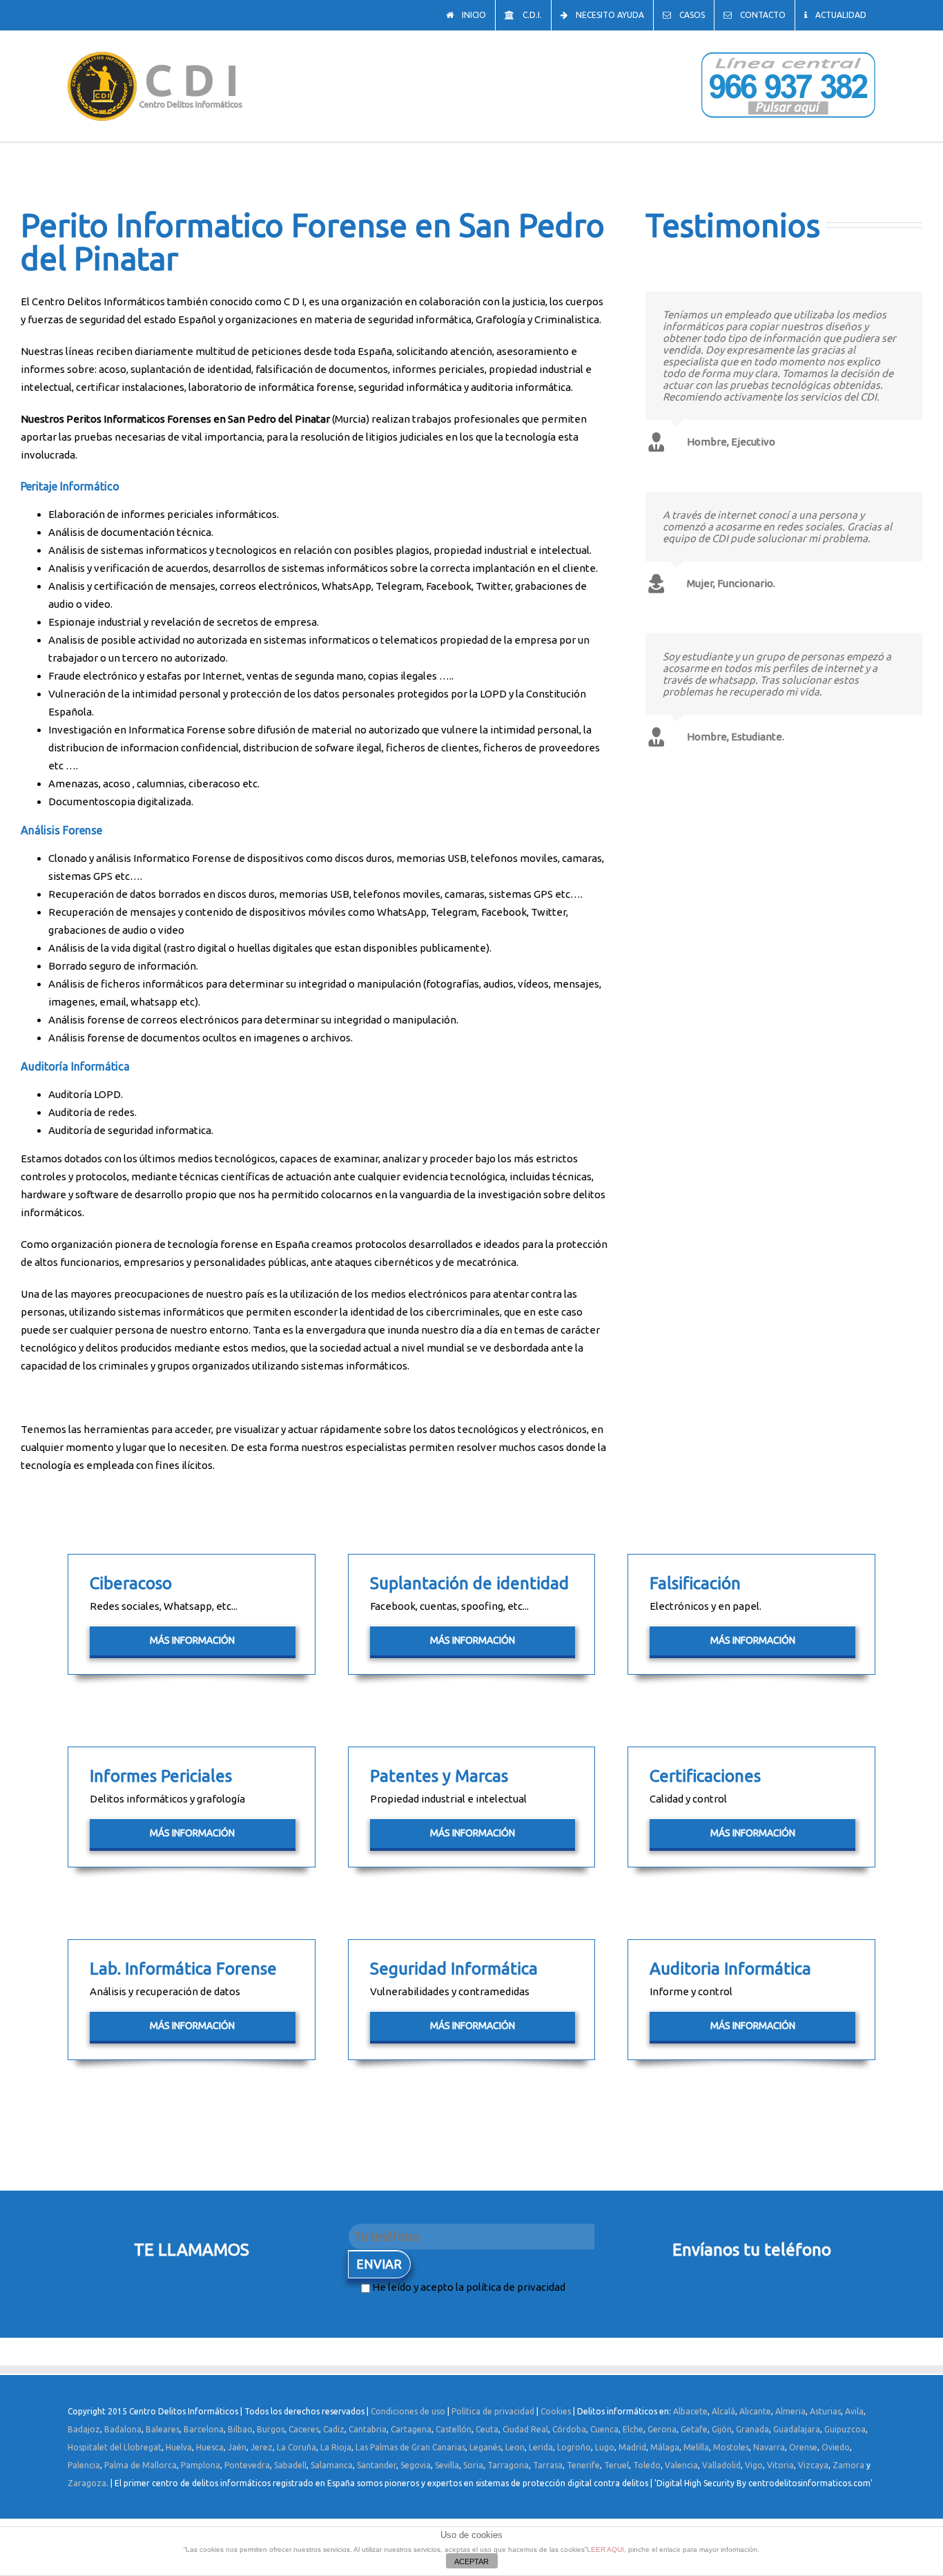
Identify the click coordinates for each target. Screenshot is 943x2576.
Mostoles (731, 2447)
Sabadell (290, 2465)
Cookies (556, 2411)
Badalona (123, 2429)
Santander (377, 2465)
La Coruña (296, 2447)
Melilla (696, 2447)
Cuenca (604, 2429)
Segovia (416, 2465)
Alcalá (723, 2411)
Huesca (210, 2447)
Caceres (304, 2429)
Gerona (662, 2429)
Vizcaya (813, 2465)
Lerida (541, 2447)
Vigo (754, 2465)
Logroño (574, 2447)
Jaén (237, 2447)
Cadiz (334, 2429)
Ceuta (487, 2429)
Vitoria (780, 2465)
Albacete (690, 2411)
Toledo (647, 2465)
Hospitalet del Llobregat (115, 2447)
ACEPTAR (471, 2561)
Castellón (454, 2429)
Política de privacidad (493, 2411)
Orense (803, 2447)
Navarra (769, 2447)
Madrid (632, 2447)
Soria (473, 2465)
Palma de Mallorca (140, 2465)
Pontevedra (247, 2465)
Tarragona (508, 2465)
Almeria (790, 2411)
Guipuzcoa (845, 2429)
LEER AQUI (605, 2549)
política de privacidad (516, 2287)
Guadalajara (797, 2429)
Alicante (755, 2411)
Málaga (665, 2447)
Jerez (262, 2447)
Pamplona (201, 2465)
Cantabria (368, 2429)
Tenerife (583, 2465)
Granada (752, 2429)
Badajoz (84, 2429)
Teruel (616, 2465)
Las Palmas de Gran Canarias (410, 2447)
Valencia (681, 2465)
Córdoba (569, 2429)
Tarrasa (548, 2465)
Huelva (179, 2447)
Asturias (825, 2411)
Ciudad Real (525, 2429)
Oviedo (836, 2447)
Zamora (848, 2465)
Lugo (605, 2447)
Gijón (722, 2429)
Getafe (694, 2429)
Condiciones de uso (408, 2411)
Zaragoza (87, 2483)
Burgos (271, 2429)
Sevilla (447, 2465)
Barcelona (204, 2429)
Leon (515, 2447)
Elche (633, 2429)
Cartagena (411, 2429)
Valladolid (721, 2465)
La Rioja (336, 2447)
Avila (854, 2411)
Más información (192, 1640)
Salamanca (332, 2465)
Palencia (84, 2465)
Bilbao (240, 2429)
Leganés (485, 2447)
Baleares (163, 2429)
